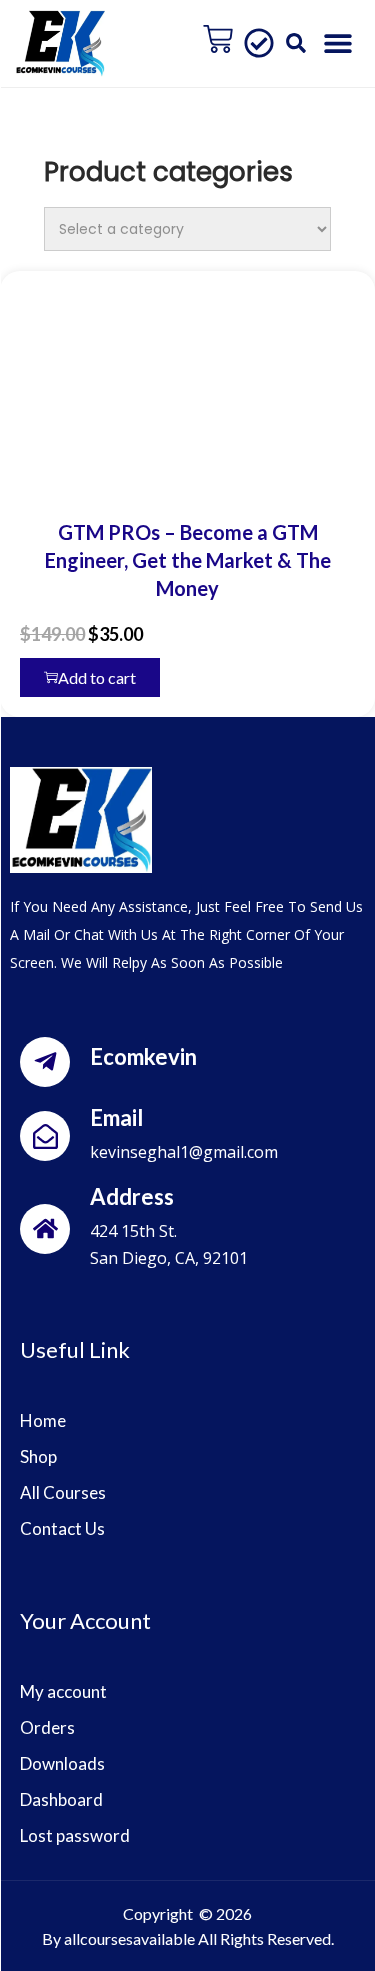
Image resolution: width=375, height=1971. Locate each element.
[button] (296, 43)
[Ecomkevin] (45, 1062)
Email (116, 1117)
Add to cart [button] (97, 677)
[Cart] (218, 39)
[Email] (45, 1136)
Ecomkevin (143, 1056)
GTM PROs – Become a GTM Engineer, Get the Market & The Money (188, 560)
